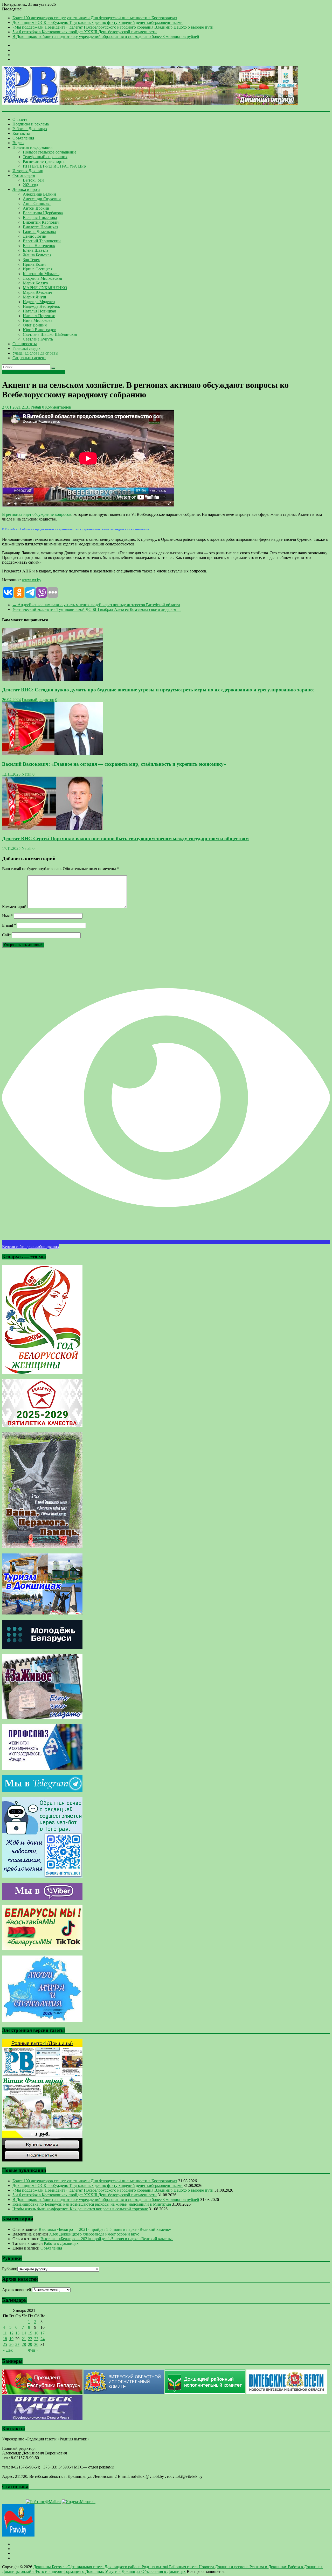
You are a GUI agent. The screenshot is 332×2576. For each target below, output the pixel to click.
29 (30, 2344)
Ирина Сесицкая (38, 269)
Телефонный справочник (45, 157)
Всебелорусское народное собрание (34, 372)
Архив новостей (17, 2290)
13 (17, 2333)
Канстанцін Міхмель (41, 274)
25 (5, 2344)
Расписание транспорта (44, 161)
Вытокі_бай (33, 180)
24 (43, 2339)
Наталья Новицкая (39, 311)
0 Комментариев (57, 407)
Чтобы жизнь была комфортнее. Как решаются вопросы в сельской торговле (80, 2209)
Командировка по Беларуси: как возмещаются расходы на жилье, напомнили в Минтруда (92, 2204)
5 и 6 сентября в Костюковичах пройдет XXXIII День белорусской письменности (85, 32)
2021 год (30, 185)
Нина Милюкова (38, 320)
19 (11, 2339)
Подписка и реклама (31, 124)
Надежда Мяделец (39, 302)
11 (5, 2333)
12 (11, 2333)
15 (30, 2333)
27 (17, 2344)
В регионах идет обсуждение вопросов (37, 514)
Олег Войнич (35, 325)
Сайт (6, 935)
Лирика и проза (26, 189)
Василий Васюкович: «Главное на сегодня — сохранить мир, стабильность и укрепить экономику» (114, 764)
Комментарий (14, 907)
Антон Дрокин (36, 208)
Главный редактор (38, 700)
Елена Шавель (36, 250)
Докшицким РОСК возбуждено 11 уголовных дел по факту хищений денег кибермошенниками (98, 22)
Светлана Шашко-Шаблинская (50, 334)
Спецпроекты (25, 344)
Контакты (21, 133)
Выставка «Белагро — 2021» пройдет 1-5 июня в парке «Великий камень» (105, 2229)
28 (24, 2344)
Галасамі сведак (26, 348)
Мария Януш (34, 297)
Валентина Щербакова (43, 213)
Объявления (23, 138)
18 (5, 2339)
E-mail (9, 925)
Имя (7, 916)
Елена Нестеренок (39, 246)
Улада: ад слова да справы (35, 353)
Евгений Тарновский (42, 241)
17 (43, 2333)
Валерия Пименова (40, 218)
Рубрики (10, 2269)
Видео (18, 143)
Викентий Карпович (41, 222)
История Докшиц (28, 171)
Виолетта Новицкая (40, 227)
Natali (36, 407)
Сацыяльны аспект (29, 358)
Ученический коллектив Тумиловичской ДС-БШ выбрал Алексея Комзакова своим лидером (97, 609)
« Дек (8, 2350)
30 (36, 2344)
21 (24, 2339)
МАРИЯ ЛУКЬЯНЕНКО (45, 288)
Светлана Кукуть (38, 339)
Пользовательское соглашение (50, 152)
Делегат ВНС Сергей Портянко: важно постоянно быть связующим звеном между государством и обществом (125, 839)
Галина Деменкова (39, 232)
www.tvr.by (32, 580)
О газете (20, 119)
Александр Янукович (42, 199)
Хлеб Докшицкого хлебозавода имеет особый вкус (94, 2234)
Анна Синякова (37, 203)
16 (36, 2333)
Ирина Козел (34, 264)
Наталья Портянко (39, 316)
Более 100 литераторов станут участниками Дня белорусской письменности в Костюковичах (95, 18)
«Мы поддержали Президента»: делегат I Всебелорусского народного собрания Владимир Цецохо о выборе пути (113, 27)
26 (11, 2344)
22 (30, 2339)
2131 (25, 407)
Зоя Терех (31, 260)
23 (36, 2339)
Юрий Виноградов (40, 330)
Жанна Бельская (37, 255)
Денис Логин (35, 236)
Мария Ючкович (37, 292)
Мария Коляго (35, 283)
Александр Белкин (39, 194)
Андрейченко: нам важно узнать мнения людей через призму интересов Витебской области (96, 605)
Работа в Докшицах (30, 129)
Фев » (33, 2350)
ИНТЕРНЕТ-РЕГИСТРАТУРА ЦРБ (54, 166)
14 (24, 2333)
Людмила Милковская (42, 278)
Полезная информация (32, 147)
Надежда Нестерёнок (41, 306)
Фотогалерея (24, 175)
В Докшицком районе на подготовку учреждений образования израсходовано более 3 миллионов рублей (106, 36)
